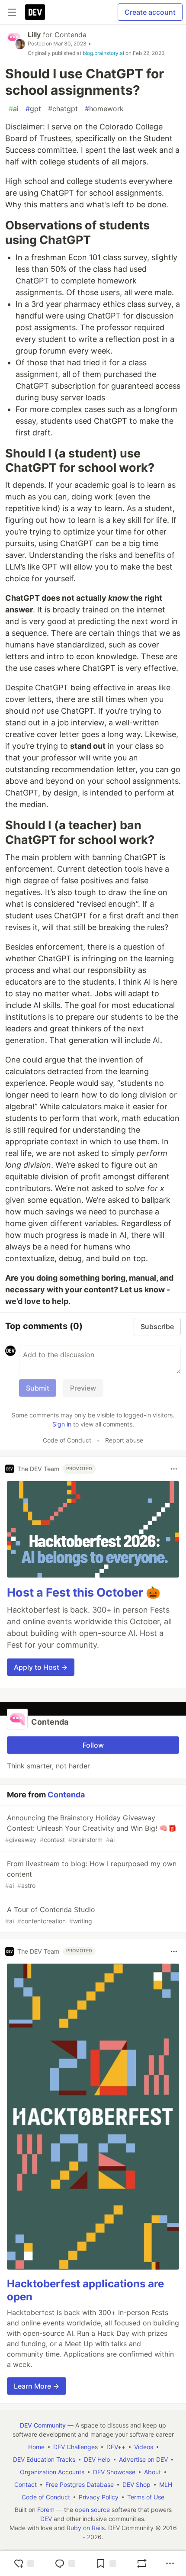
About (152, 2472)
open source (92, 2510)
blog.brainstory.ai (103, 53)
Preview (83, 1388)
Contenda (71, 35)
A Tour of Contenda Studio (50, 1915)
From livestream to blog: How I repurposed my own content (91, 1874)
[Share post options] (170, 2563)
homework (104, 109)
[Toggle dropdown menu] (174, 1469)
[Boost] (142, 2563)
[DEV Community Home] (35, 12)
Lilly (34, 35)
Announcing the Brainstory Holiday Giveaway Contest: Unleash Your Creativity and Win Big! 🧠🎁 (91, 1828)
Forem (46, 2510)
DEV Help (97, 2459)
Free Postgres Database (80, 2484)
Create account (150, 12)
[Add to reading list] (106, 2563)
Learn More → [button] (37, 2386)
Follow (93, 1745)
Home (36, 2447)
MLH (166, 2484)
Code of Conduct (67, 1440)
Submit (38, 1388)
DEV (46, 2519)
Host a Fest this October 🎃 (84, 1592)
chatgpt (63, 109)
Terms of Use (146, 2497)
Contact (26, 2484)
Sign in (62, 1424)
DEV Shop (136, 2484)
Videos (144, 2447)
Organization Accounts (52, 2472)
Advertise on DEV (143, 2459)
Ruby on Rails (86, 2528)
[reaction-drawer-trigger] (24, 2563)
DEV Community (43, 2425)
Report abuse (124, 1440)
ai (14, 109)
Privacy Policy (99, 2497)
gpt (33, 109)
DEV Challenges (75, 2447)
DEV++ (116, 2447)
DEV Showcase (114, 2472)
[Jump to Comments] (65, 2563)
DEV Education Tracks (44, 2459)
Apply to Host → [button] (41, 1667)
